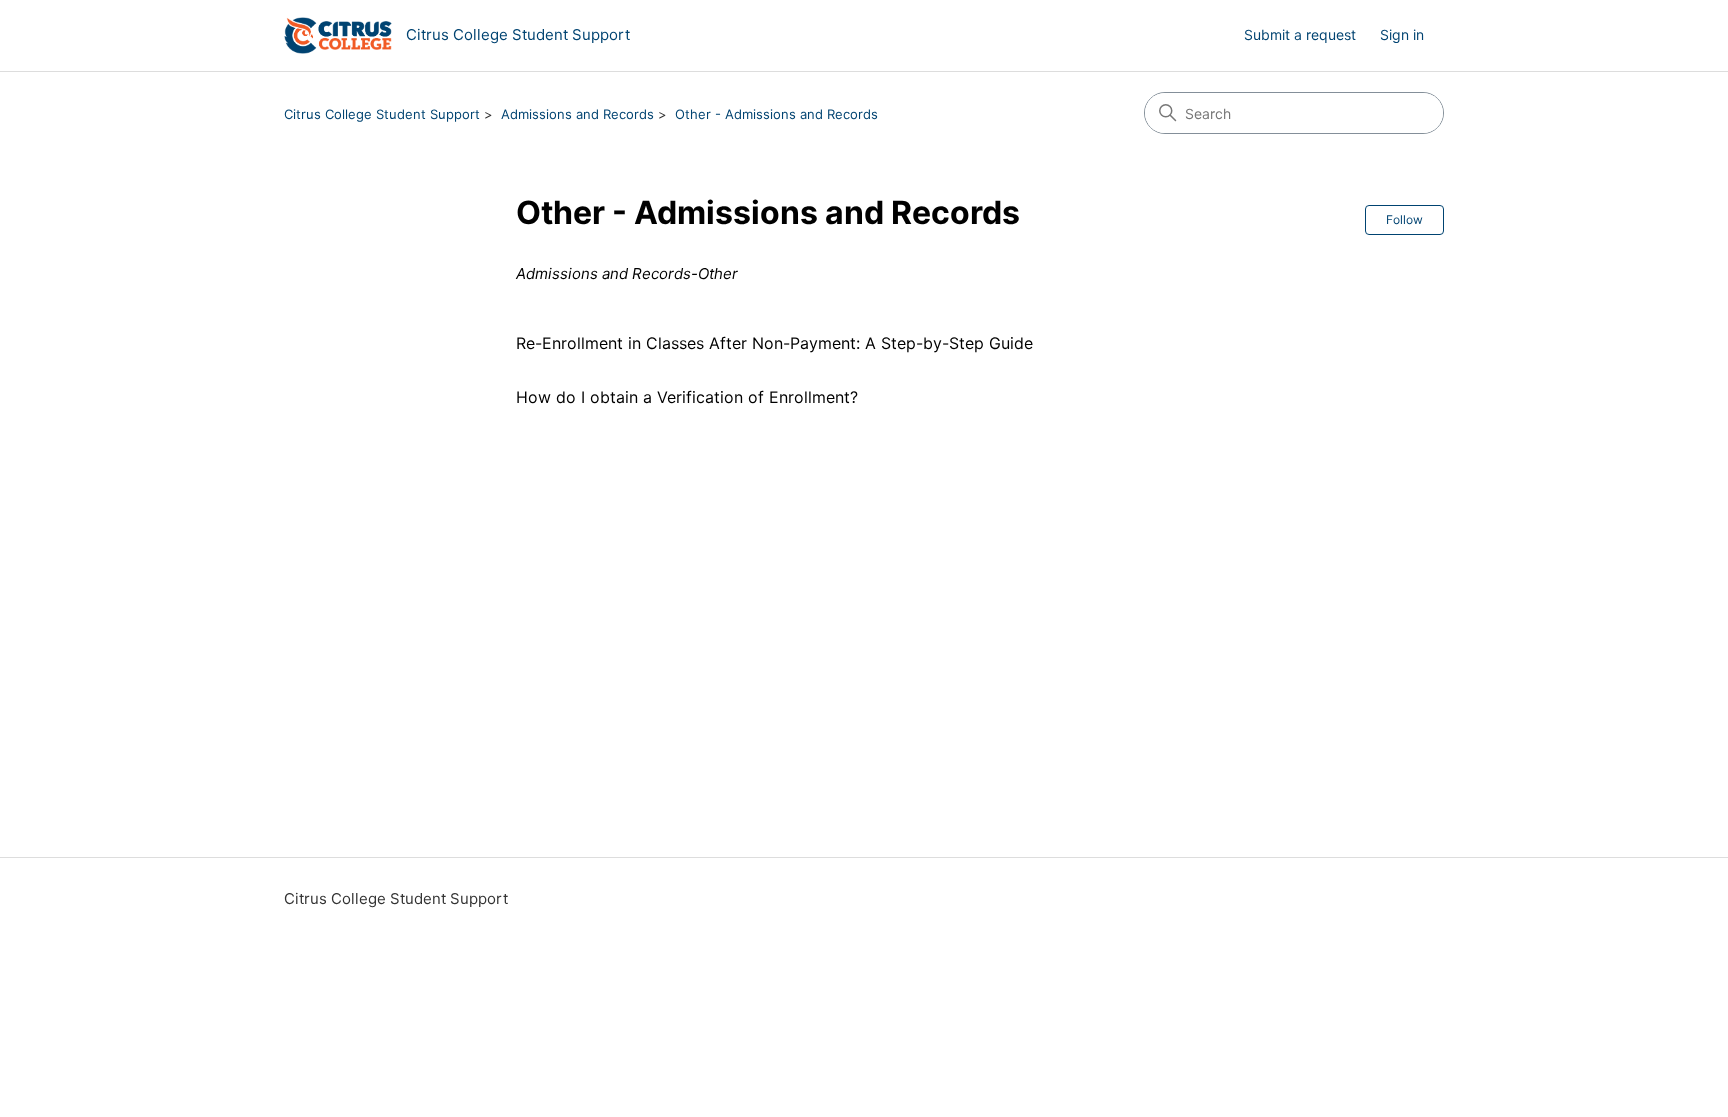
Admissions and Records (577, 114)
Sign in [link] (1402, 34)
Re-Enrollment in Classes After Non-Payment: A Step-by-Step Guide (774, 343)
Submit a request (1300, 34)
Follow (1404, 219)
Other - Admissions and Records (776, 114)
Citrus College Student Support (382, 114)
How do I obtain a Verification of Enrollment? (687, 397)
